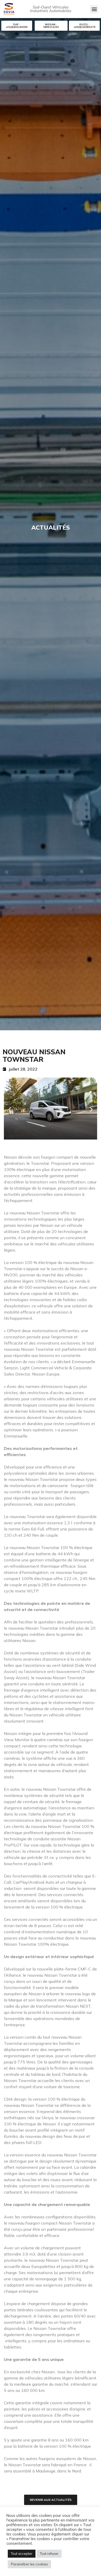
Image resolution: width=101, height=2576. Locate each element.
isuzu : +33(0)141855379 (84, 26)
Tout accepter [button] (22, 2554)
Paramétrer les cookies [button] (29, 2564)
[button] (94, 9)
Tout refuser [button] (49, 2554)
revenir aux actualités (51, 2500)
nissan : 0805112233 (51, 26)
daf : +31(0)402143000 (17, 26)
